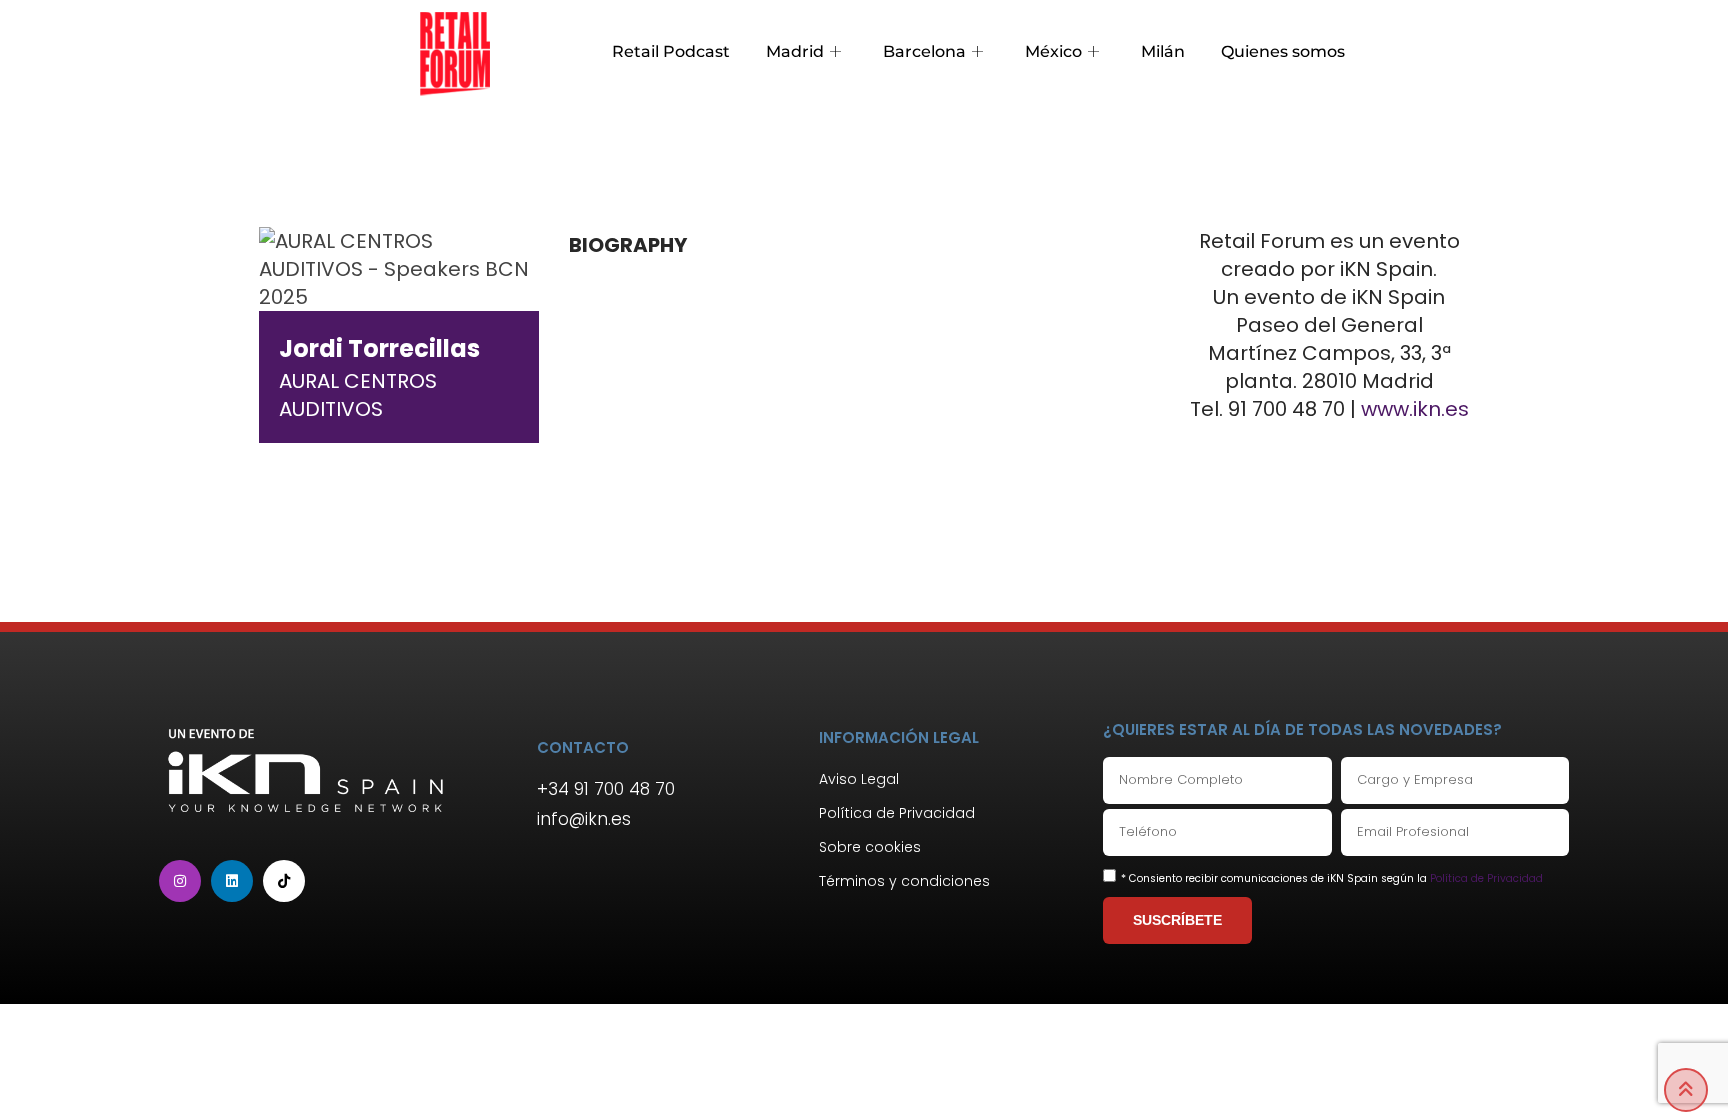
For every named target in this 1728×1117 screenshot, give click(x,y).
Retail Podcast (671, 51)
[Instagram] (180, 881)
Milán (1163, 51)
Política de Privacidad (1486, 878)
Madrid (795, 51)
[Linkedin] (232, 881)
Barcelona (924, 51)
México (1053, 51)
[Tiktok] (284, 881)
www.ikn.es (1415, 409)
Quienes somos (1283, 51)
